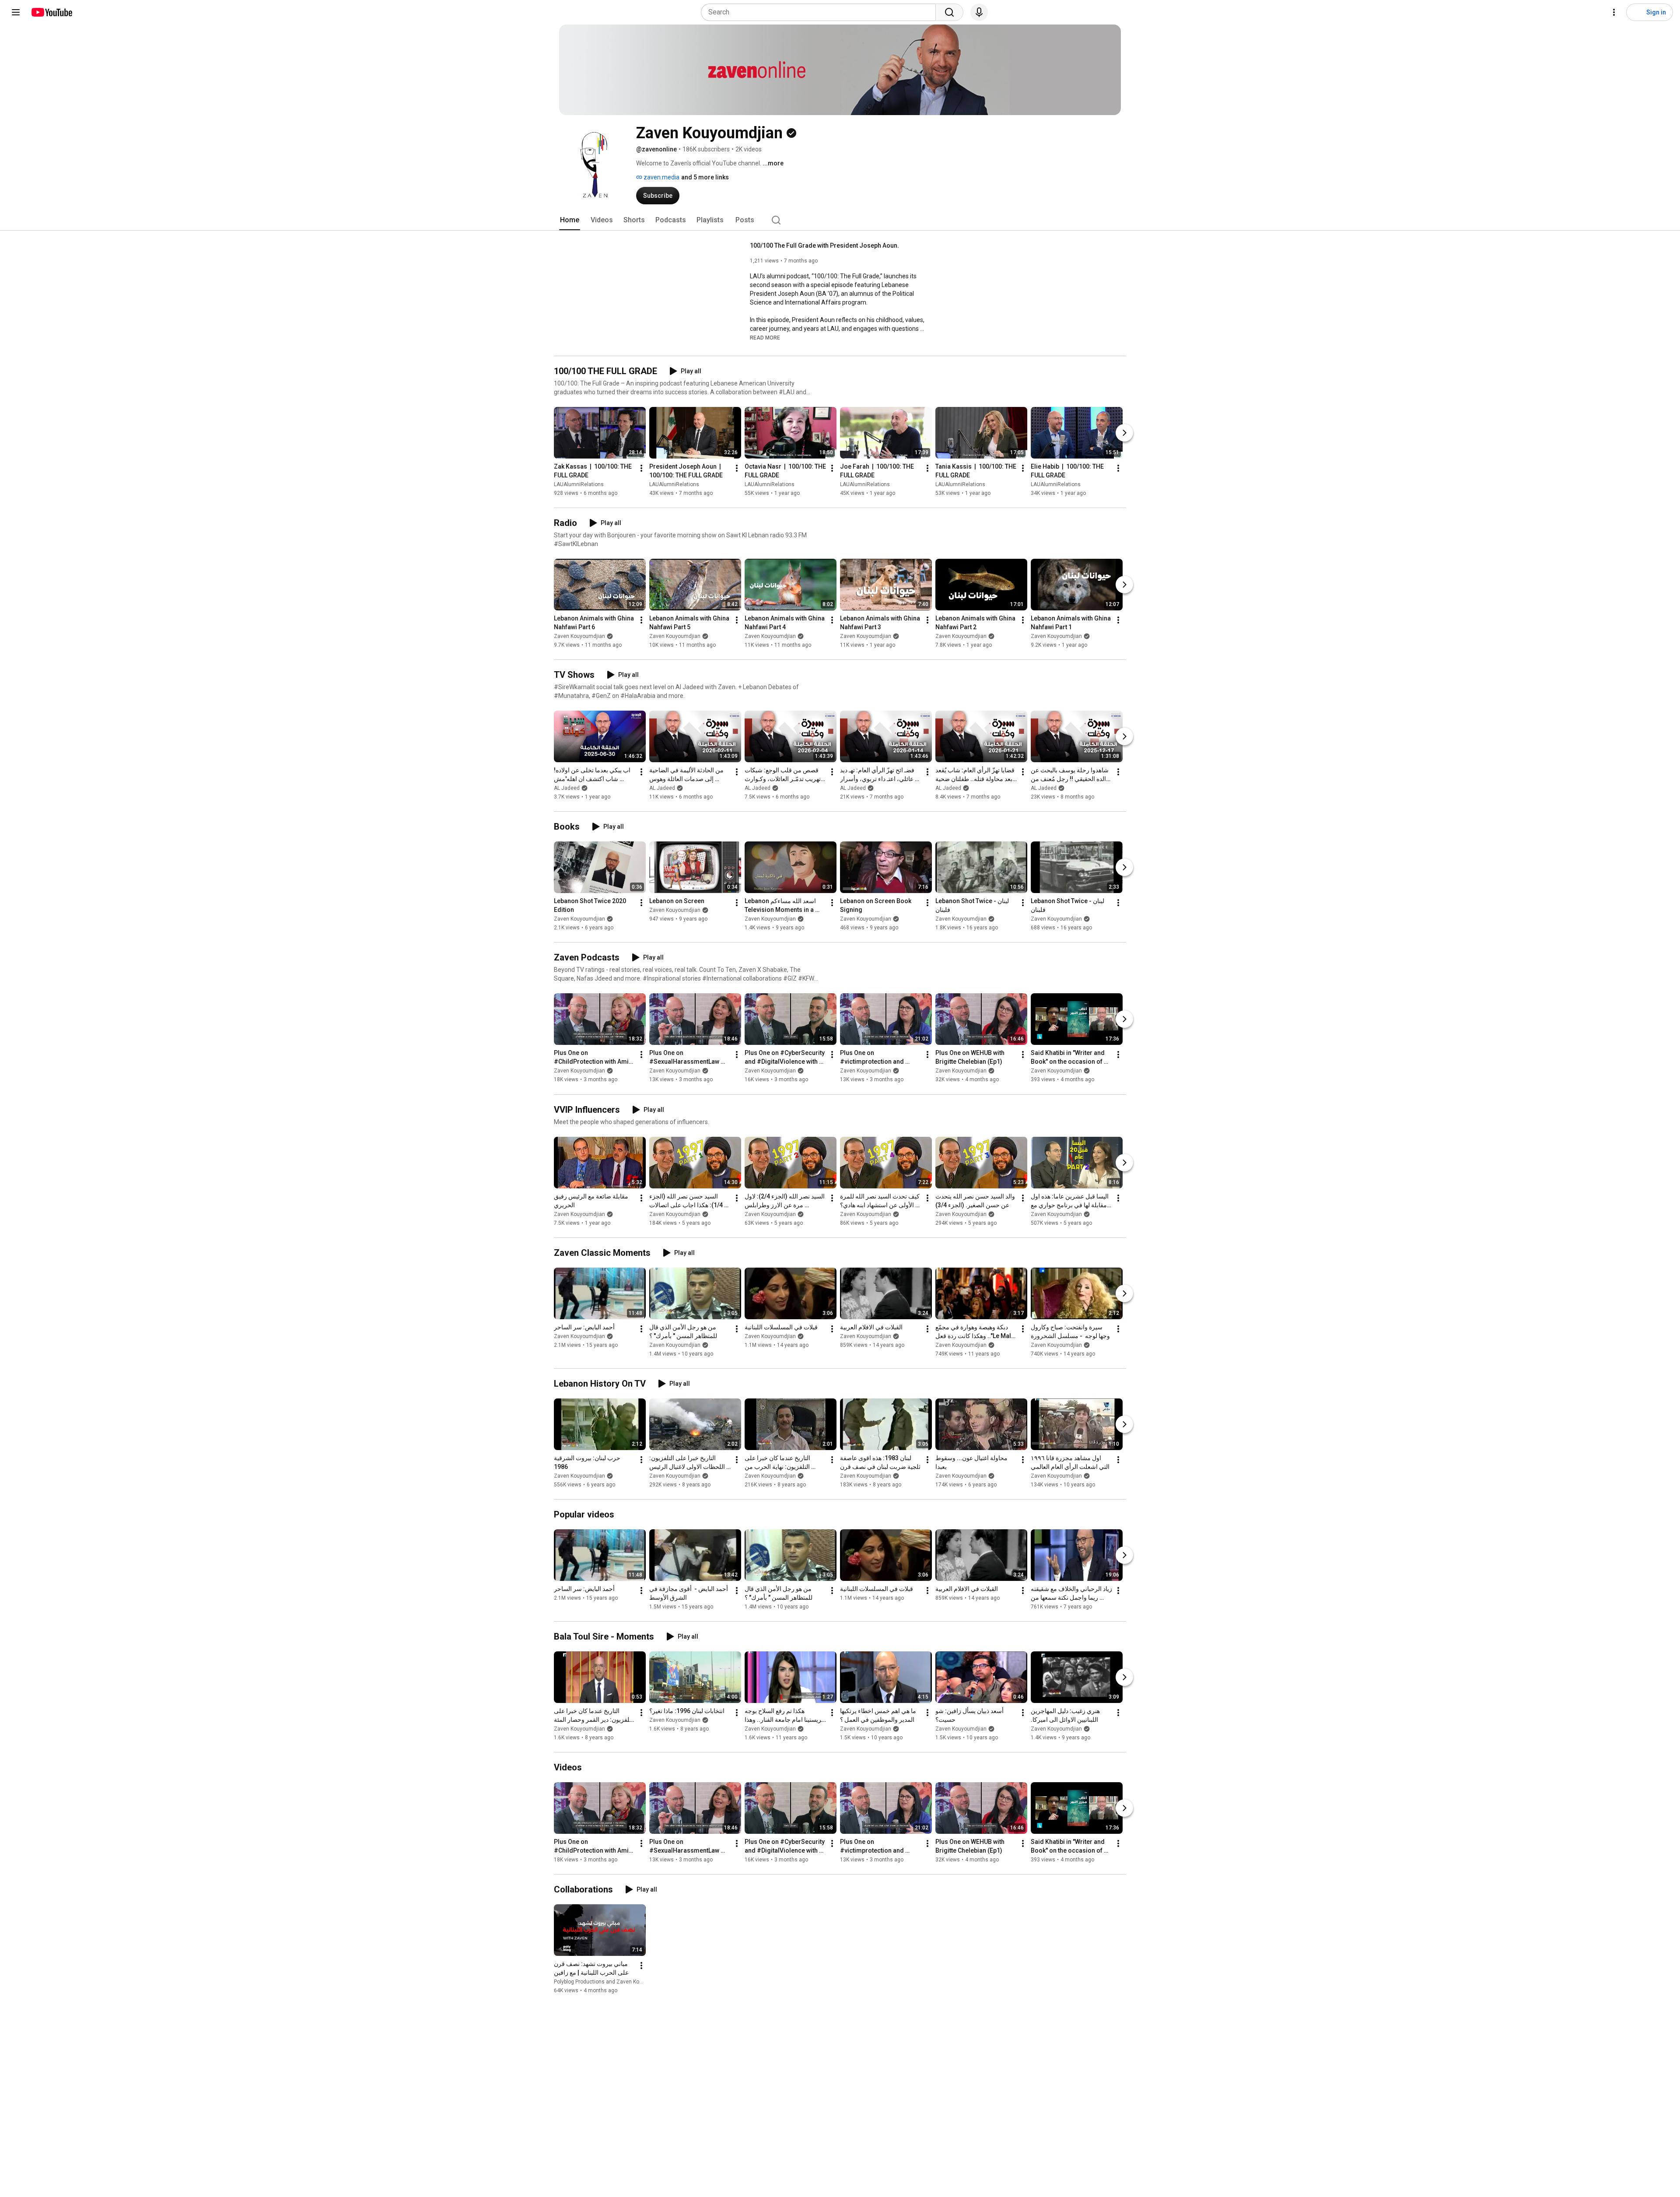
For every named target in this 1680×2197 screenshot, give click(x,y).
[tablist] (840, 220)
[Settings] (1614, 12)
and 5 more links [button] (705, 177)
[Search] (949, 12)
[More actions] (641, 468)
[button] (765, 337)
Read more (765, 338)
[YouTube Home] (51, 12)
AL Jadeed (567, 788)
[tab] (570, 220)
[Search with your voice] (979, 12)
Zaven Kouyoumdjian (579, 636)
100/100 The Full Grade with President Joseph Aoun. (824, 245)
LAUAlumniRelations (579, 484)
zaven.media (661, 177)
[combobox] (821, 12)
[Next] (1124, 433)
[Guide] (16, 12)
